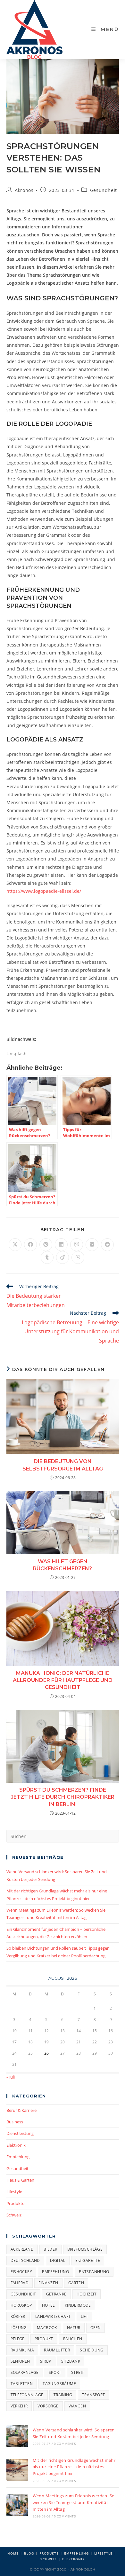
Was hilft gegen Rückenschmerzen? (63, 1565)
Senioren (20, 2361)
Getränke (56, 2294)
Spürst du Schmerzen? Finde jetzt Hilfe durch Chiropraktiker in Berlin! (63, 1797)
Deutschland (25, 2260)
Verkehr (19, 2406)
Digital (58, 2260)
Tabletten (22, 2384)
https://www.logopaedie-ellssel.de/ (44, 891)
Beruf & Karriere (21, 2110)
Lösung (19, 2328)
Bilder (50, 2249)
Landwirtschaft (53, 2316)
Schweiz (14, 2215)
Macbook (47, 2328)
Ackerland (22, 2249)
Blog (29, 2553)
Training (63, 2395)
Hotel (48, 2305)
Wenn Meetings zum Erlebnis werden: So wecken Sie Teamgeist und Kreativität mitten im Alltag (74, 2502)
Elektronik (16, 2145)
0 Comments (65, 2444)
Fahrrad (20, 2283)
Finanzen (48, 2283)
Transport (94, 2395)
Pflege (18, 2339)
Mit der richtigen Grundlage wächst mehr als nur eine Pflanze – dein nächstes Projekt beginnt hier (74, 2467)
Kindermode (78, 2305)
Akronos (24, 190)
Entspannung (94, 2272)
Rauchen (73, 2339)
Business (15, 2122)
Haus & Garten (20, 2180)
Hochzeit (87, 2294)
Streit (78, 2372)
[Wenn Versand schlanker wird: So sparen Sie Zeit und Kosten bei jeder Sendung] (17, 2436)
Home (13, 2553)
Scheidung (92, 2350)
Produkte (15, 2203)
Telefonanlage (27, 2395)
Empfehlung (18, 2157)
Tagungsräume (59, 2384)
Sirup (46, 2361)
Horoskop (21, 2305)
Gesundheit (104, 190)
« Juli (11, 2077)
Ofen (96, 2328)
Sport (55, 2372)
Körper (18, 2316)
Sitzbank (71, 2361)
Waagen (77, 2406)
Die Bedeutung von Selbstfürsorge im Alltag (63, 1465)
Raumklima (22, 2350)
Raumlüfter (57, 2350)
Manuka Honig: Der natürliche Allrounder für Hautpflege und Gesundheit (63, 1680)
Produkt (44, 2339)
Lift (85, 2316)
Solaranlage (25, 2372)
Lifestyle (14, 2192)
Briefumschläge (85, 2249)
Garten (76, 2283)
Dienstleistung (20, 2133)
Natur (74, 2328)
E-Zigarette (88, 2260)
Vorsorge (48, 2406)
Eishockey (21, 2272)
